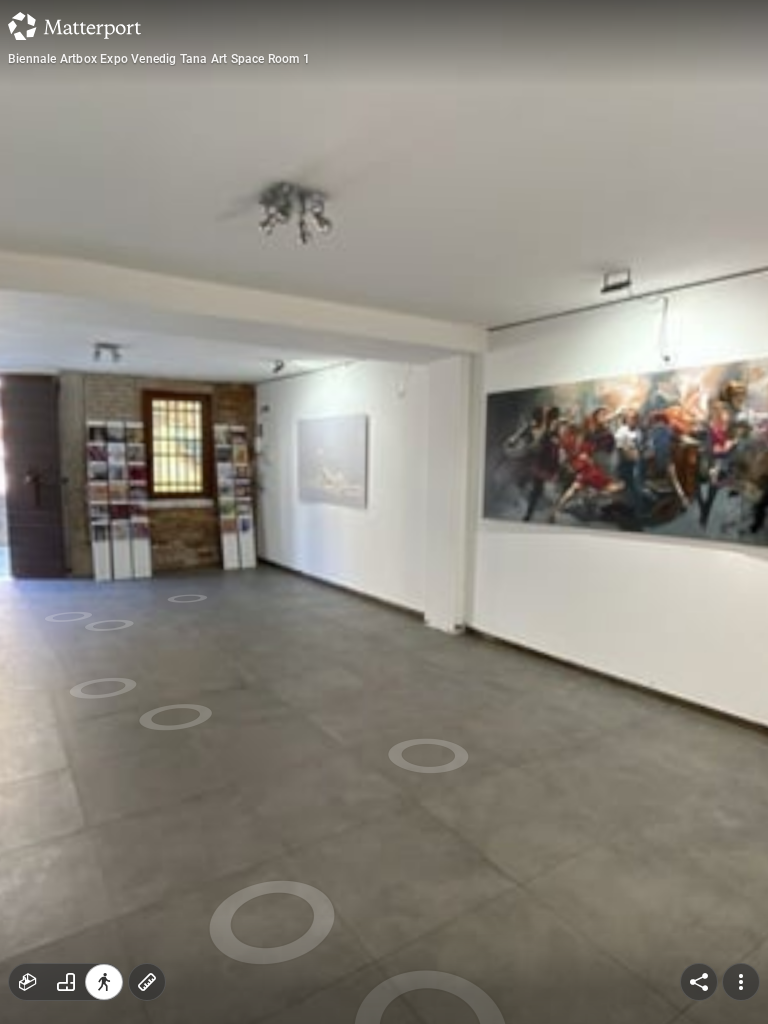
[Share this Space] (699, 982)
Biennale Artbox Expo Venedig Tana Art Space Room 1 (159, 59)
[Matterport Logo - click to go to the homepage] (74, 26)
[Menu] (741, 982)
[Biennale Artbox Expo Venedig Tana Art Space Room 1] (384, 512)
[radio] (28, 982)
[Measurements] (147, 982)
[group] (66, 982)
